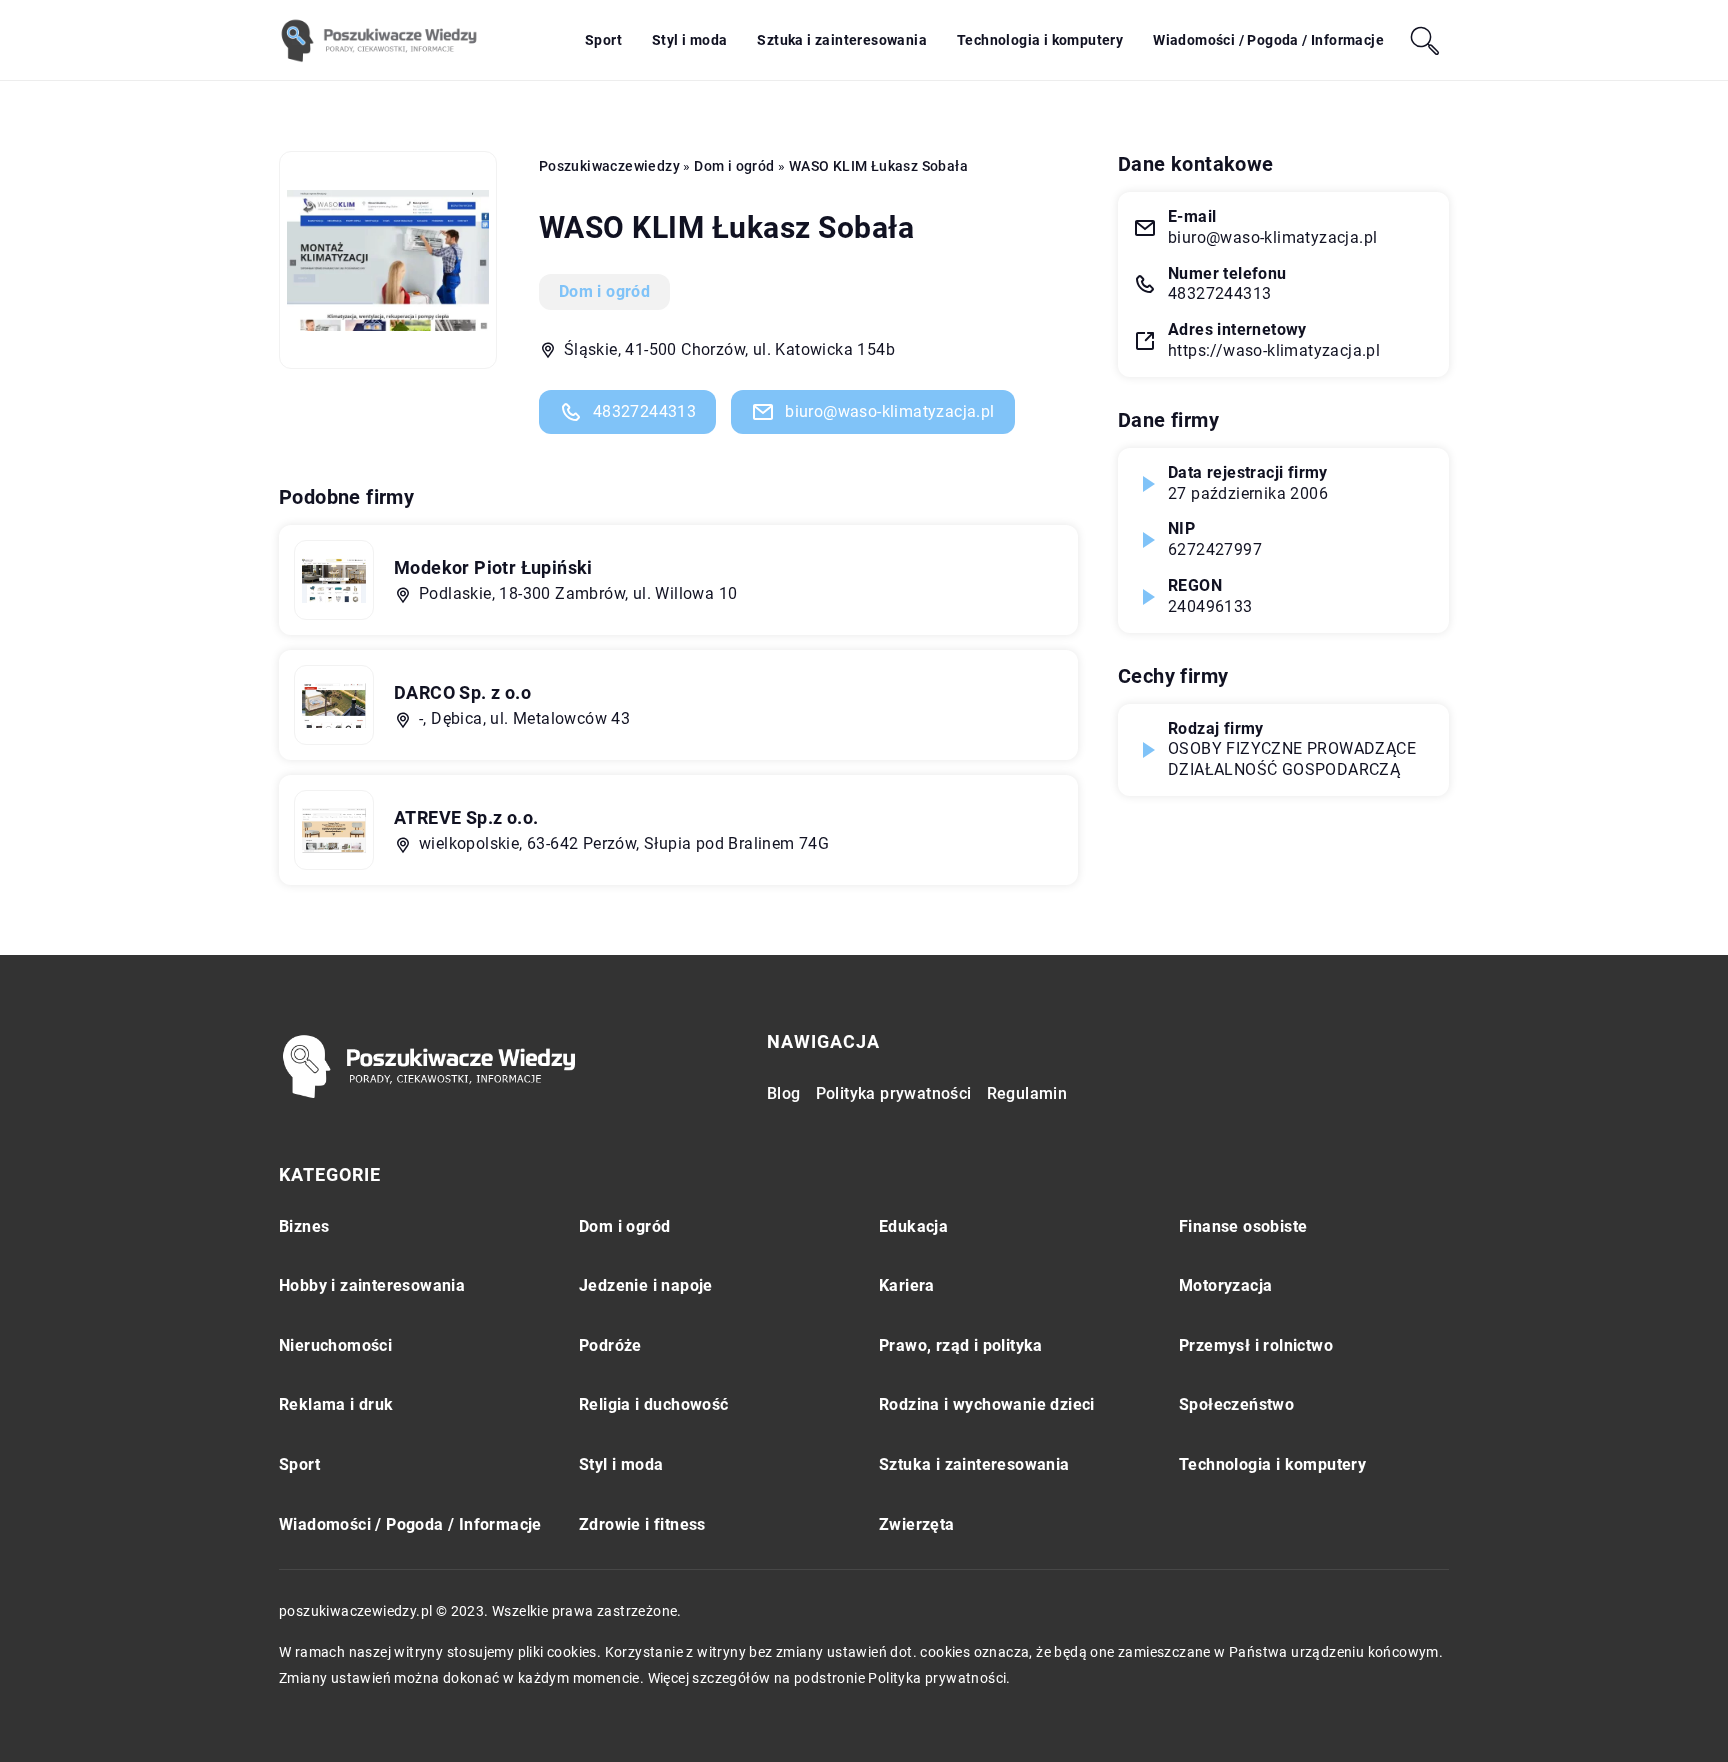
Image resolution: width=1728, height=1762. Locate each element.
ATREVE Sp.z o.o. (466, 817)
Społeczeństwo (1236, 1404)
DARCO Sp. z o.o (462, 692)
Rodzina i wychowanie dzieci (987, 1404)
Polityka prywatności (894, 1093)
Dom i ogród (604, 291)
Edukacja (913, 1226)
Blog (784, 1093)
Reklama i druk (336, 1404)
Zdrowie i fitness (642, 1524)
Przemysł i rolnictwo (1256, 1345)
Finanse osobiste (1243, 1226)
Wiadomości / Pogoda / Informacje (1268, 40)
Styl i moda (689, 40)
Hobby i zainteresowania (372, 1285)
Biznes (304, 1226)
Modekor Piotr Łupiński (493, 567)
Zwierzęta (917, 1524)
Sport (603, 40)
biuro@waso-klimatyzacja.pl (889, 411)
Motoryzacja (1225, 1285)
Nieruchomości (335, 1345)
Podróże (610, 1345)
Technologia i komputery (1040, 40)
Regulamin (1027, 1093)
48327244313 (644, 411)
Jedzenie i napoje (646, 1285)
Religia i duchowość (654, 1404)
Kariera (907, 1285)
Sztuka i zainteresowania (842, 40)
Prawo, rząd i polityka (961, 1345)
